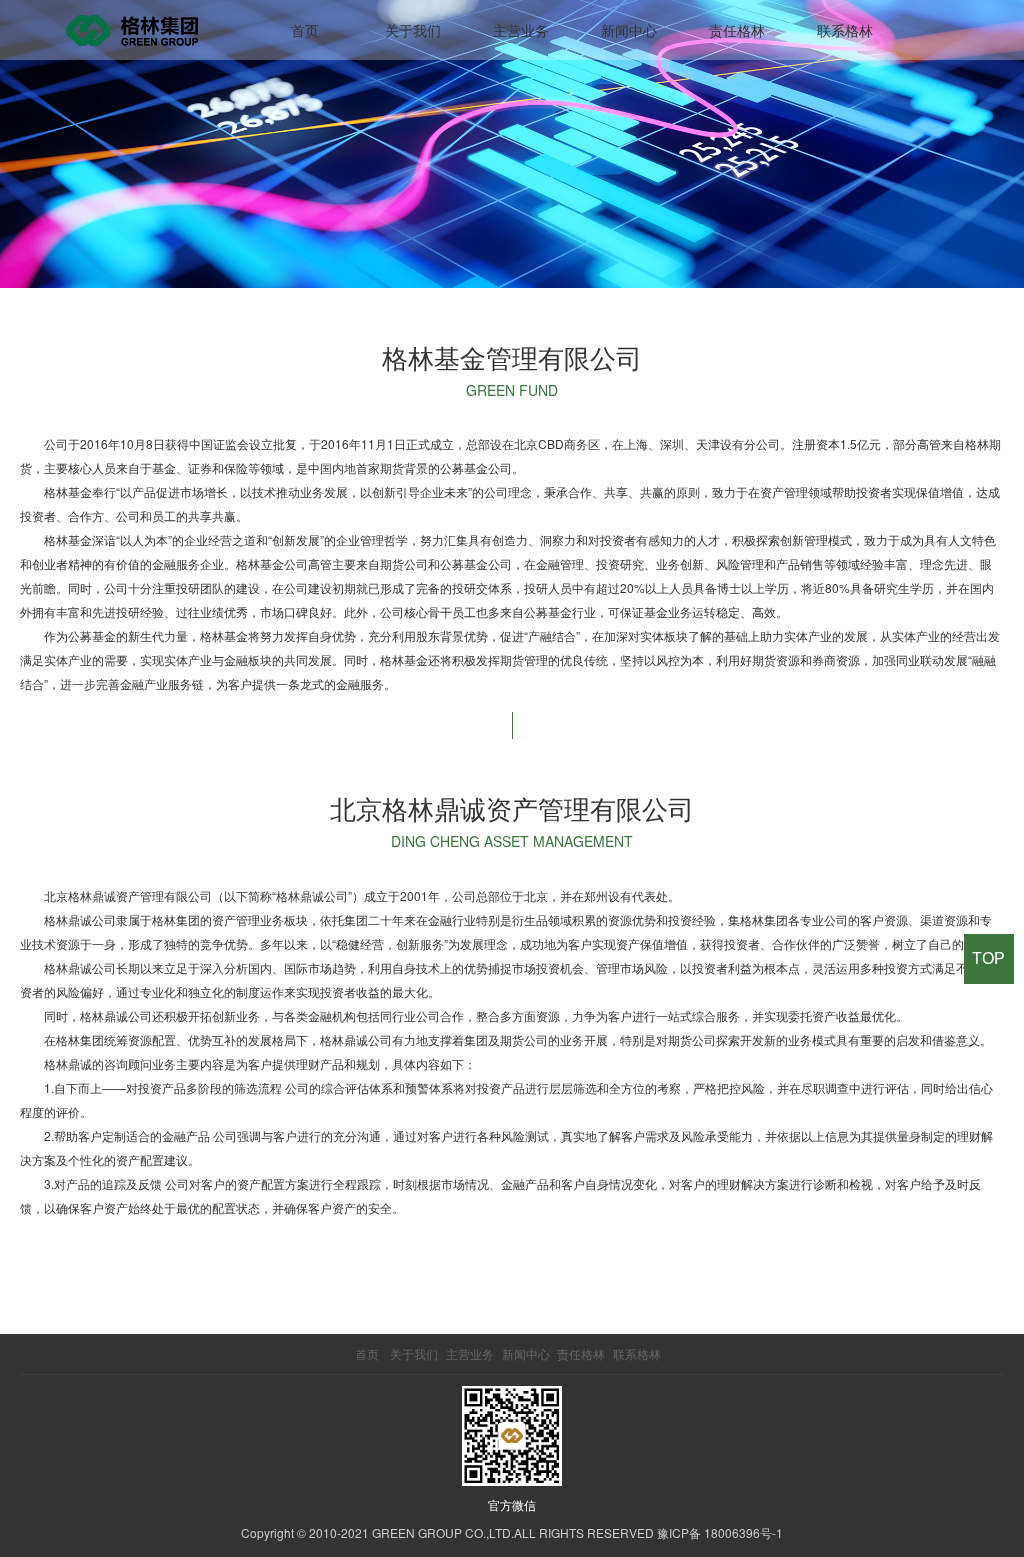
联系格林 (845, 30)
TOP (988, 958)
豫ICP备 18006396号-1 (720, 1532)
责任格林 (737, 30)
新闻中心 (629, 30)
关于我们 (413, 30)
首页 (305, 30)
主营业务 (521, 30)
